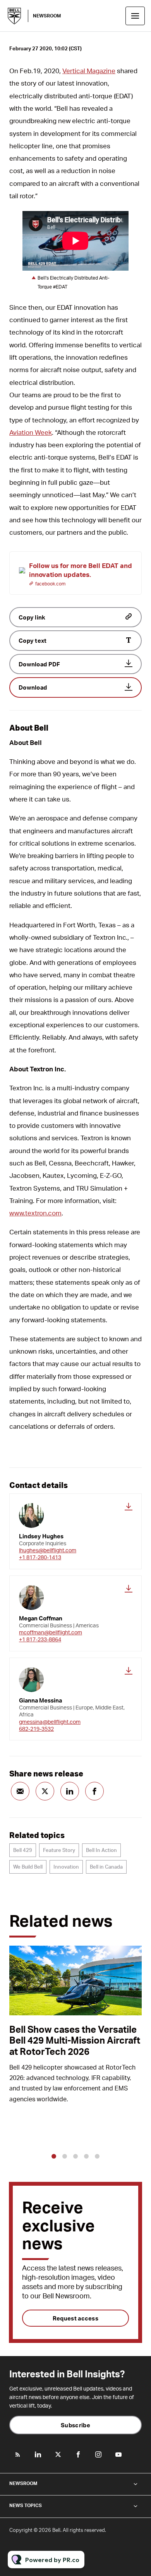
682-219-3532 (36, 1729)
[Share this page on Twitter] (45, 1791)
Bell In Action (101, 1850)
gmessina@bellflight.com (50, 1722)
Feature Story (59, 1850)
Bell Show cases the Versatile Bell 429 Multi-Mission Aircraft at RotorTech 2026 (75, 2040)
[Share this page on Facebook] (94, 1791)
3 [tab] (75, 2156)
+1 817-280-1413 (40, 1557)
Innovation (66, 1867)
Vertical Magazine (89, 70)
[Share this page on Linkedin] (70, 1791)
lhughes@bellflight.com (48, 1550)
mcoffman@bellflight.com (51, 1632)
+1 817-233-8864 (40, 1639)
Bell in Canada (106, 1867)
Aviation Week (31, 432)
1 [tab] (54, 2156)
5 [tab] (97, 2156)
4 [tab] (86, 2156)
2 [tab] (65, 2156)
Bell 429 (23, 1850)
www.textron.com (35, 1213)
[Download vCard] (129, 1507)
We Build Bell (28, 1867)
